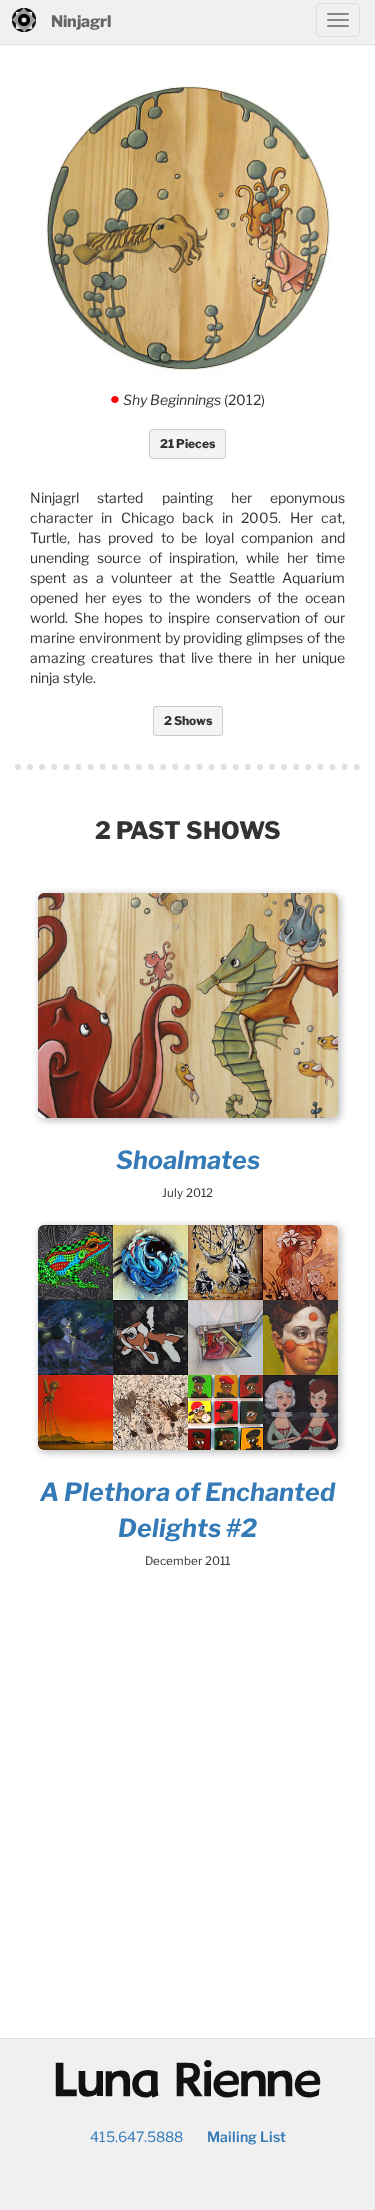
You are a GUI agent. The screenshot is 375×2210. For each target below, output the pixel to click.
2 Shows (188, 720)
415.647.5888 (136, 2136)
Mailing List (246, 2136)
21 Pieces (187, 443)
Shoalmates (188, 1160)
